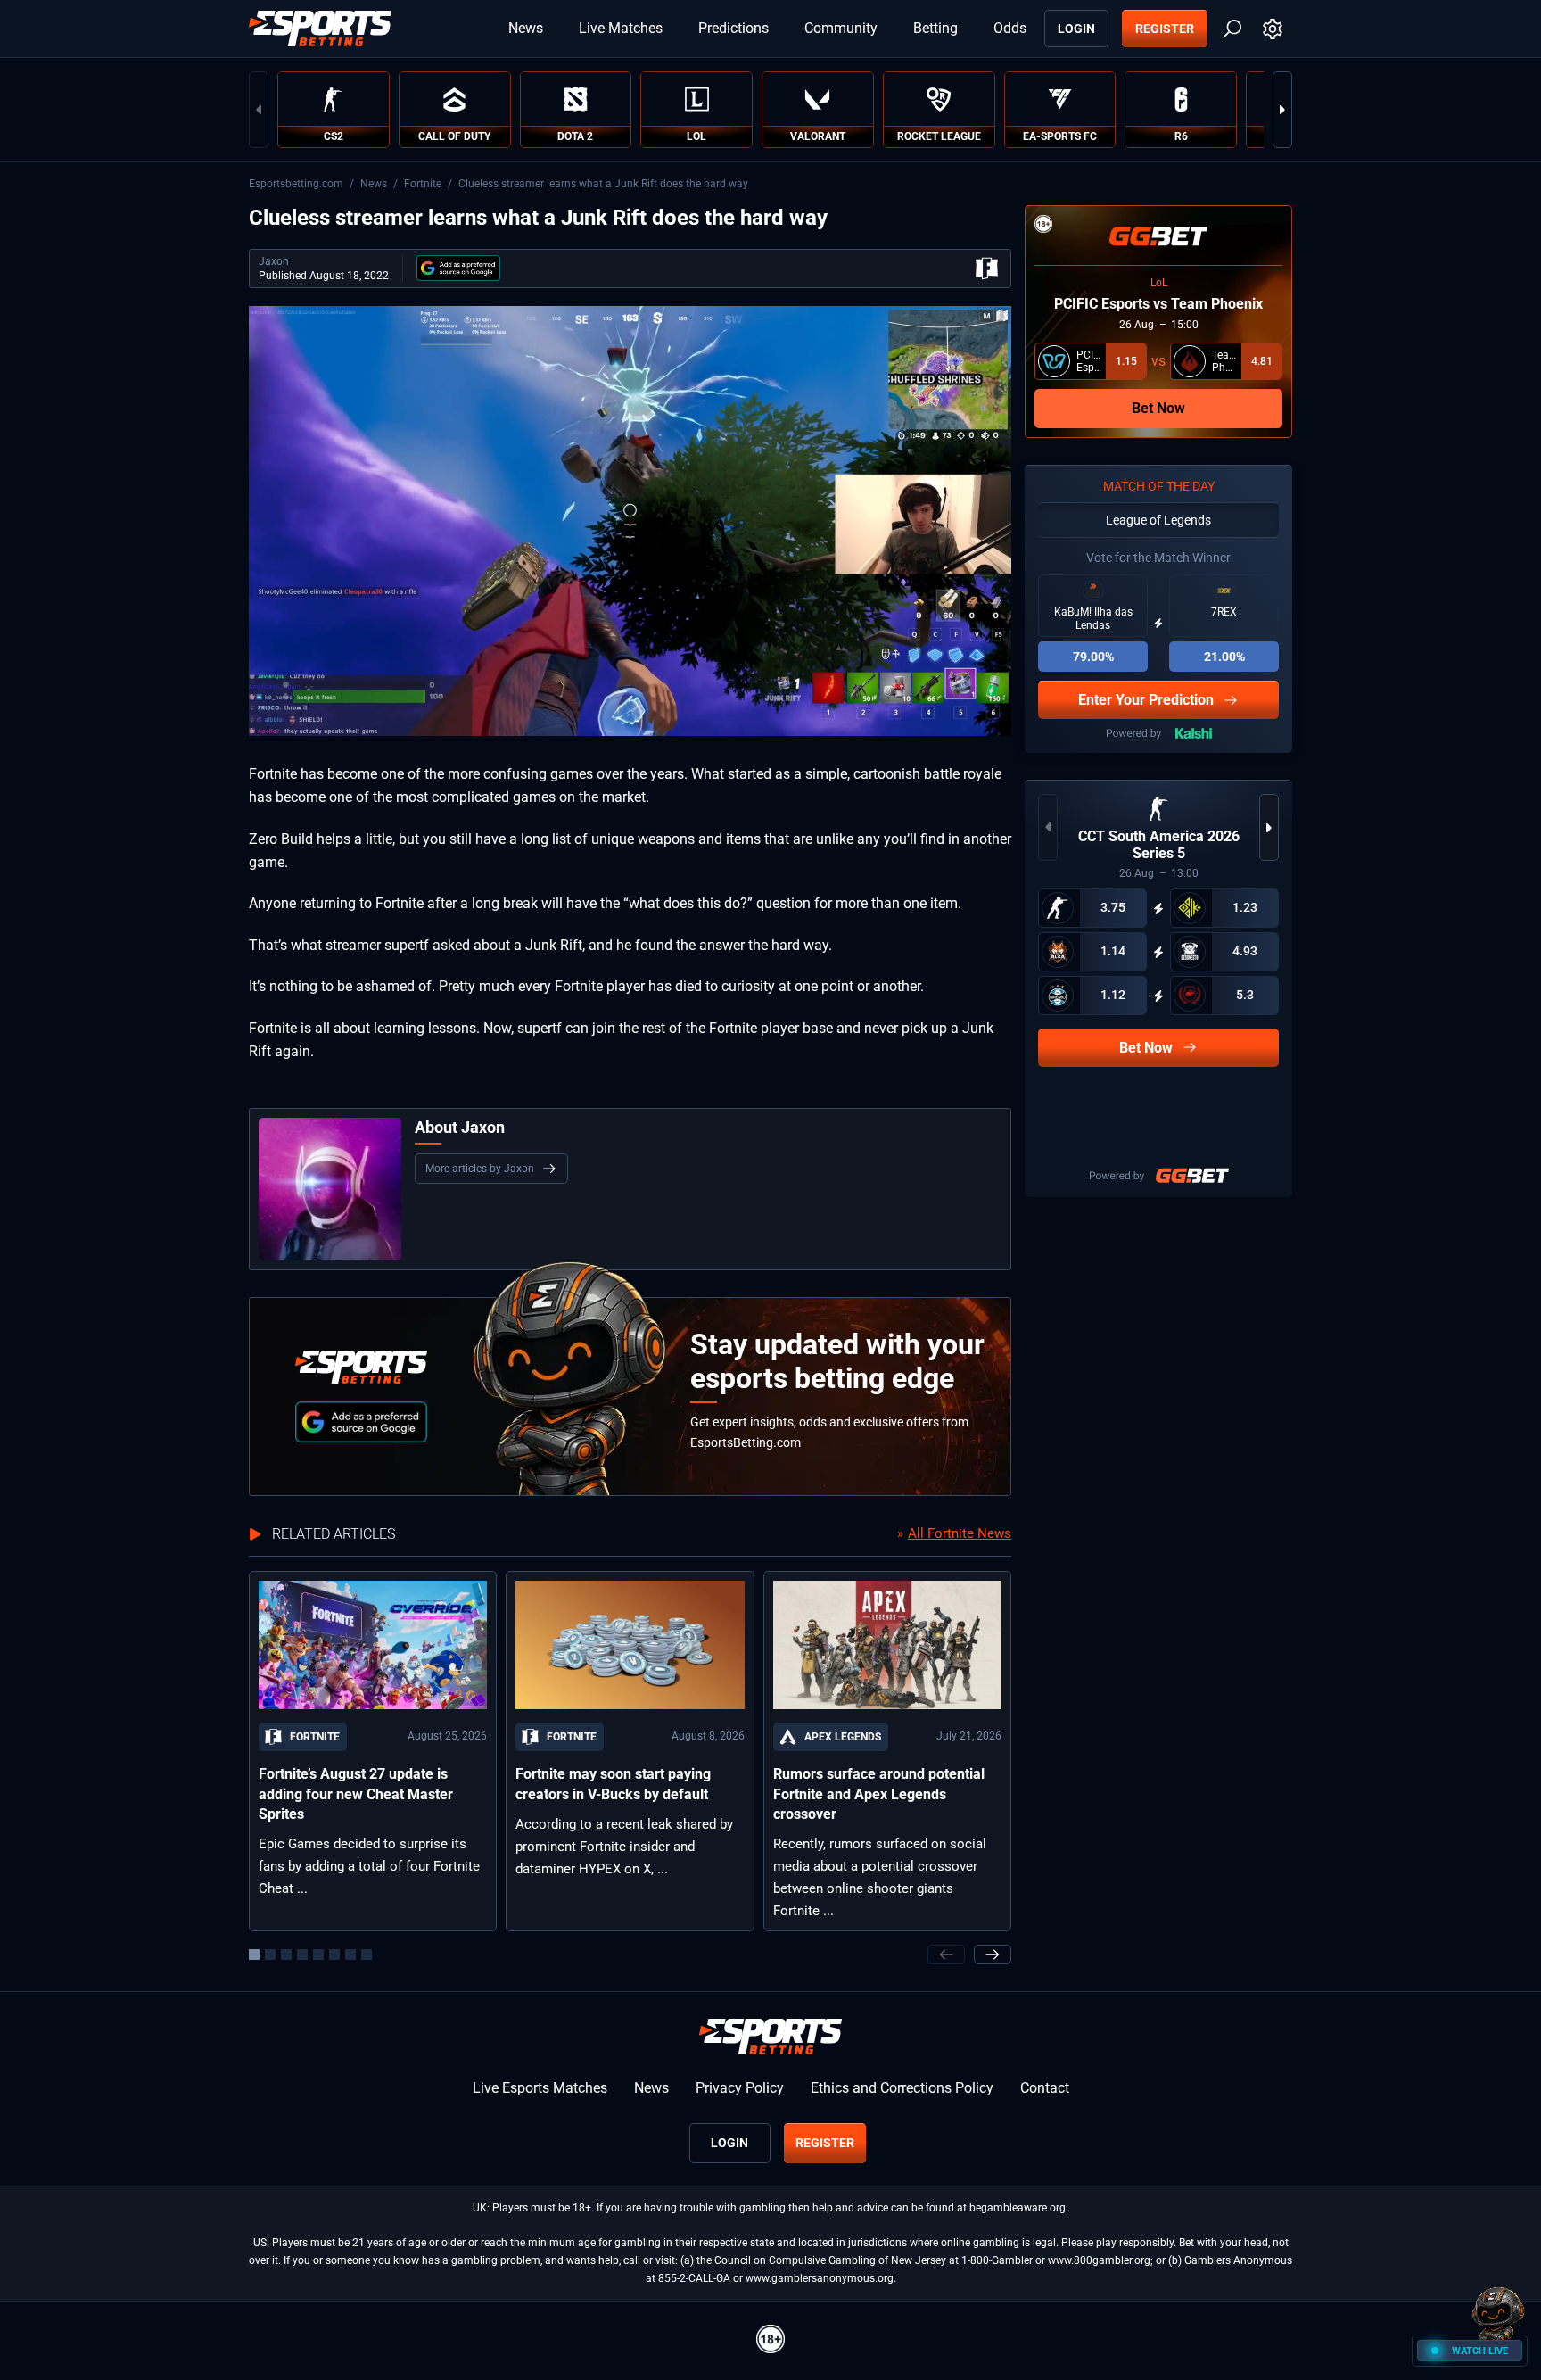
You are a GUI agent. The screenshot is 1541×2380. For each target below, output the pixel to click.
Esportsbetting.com (296, 184)
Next (1282, 110)
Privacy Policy (740, 2088)
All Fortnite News (960, 1533)
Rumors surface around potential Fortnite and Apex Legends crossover (879, 1794)
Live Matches (621, 28)
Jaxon (274, 261)
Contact (1045, 2088)
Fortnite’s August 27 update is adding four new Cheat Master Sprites (356, 1794)
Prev (259, 110)
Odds (1010, 28)
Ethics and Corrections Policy (902, 2088)
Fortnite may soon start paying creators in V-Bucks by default (613, 1784)
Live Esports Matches (540, 2088)
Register (1165, 29)
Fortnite (423, 184)
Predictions (733, 28)
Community (841, 28)
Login (1076, 29)
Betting (935, 28)
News (526, 28)
